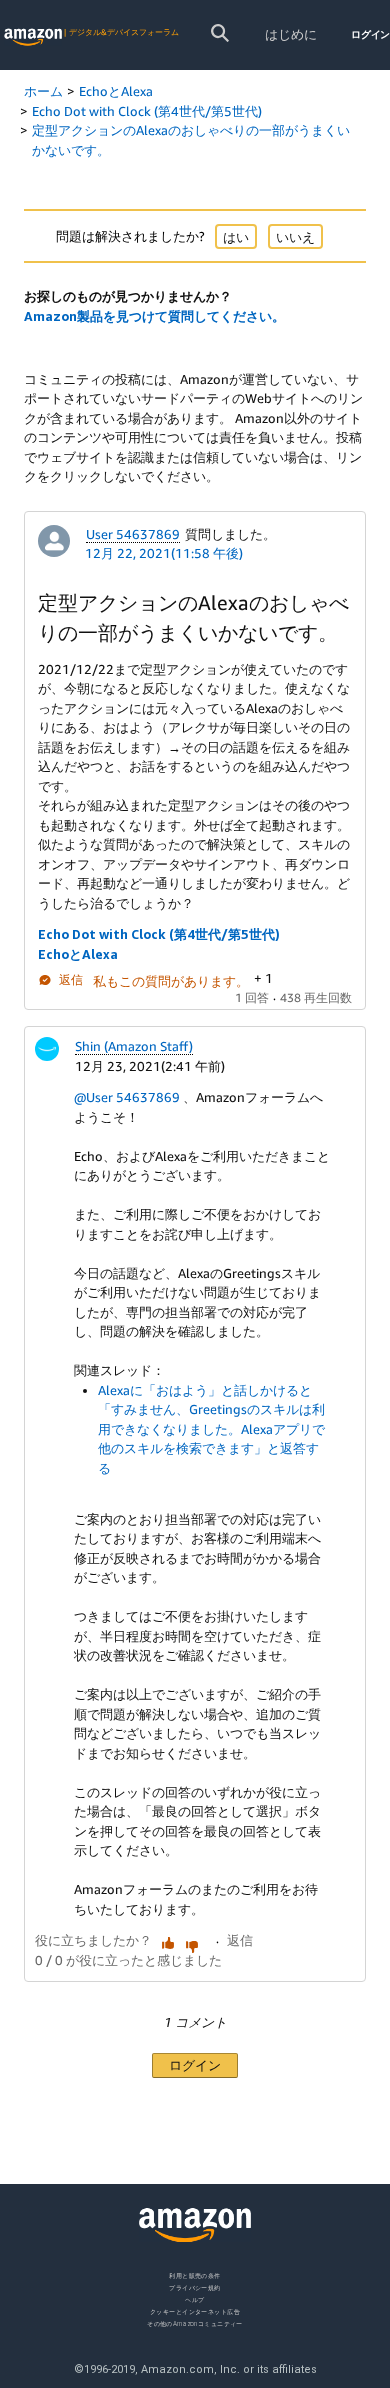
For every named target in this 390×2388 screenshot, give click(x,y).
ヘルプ (194, 2298)
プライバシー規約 (195, 2286)
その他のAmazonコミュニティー (195, 2322)
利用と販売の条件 (195, 2275)
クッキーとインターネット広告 (195, 2310)
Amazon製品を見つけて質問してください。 (154, 316)
